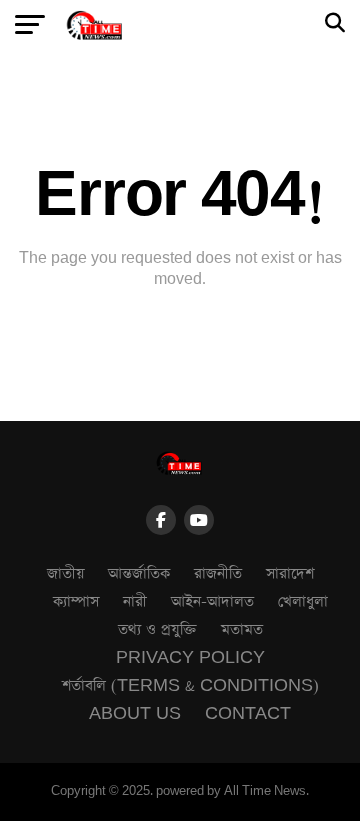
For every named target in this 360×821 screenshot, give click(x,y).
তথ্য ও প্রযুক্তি (157, 629)
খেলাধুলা (303, 601)
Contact (248, 713)
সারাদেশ (290, 573)
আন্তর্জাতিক (139, 573)
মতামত (242, 629)
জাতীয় (65, 573)
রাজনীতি (218, 573)
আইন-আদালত (212, 601)
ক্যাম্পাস (76, 601)
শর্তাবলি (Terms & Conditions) (190, 685)
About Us (135, 713)
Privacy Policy (190, 657)
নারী (135, 601)
